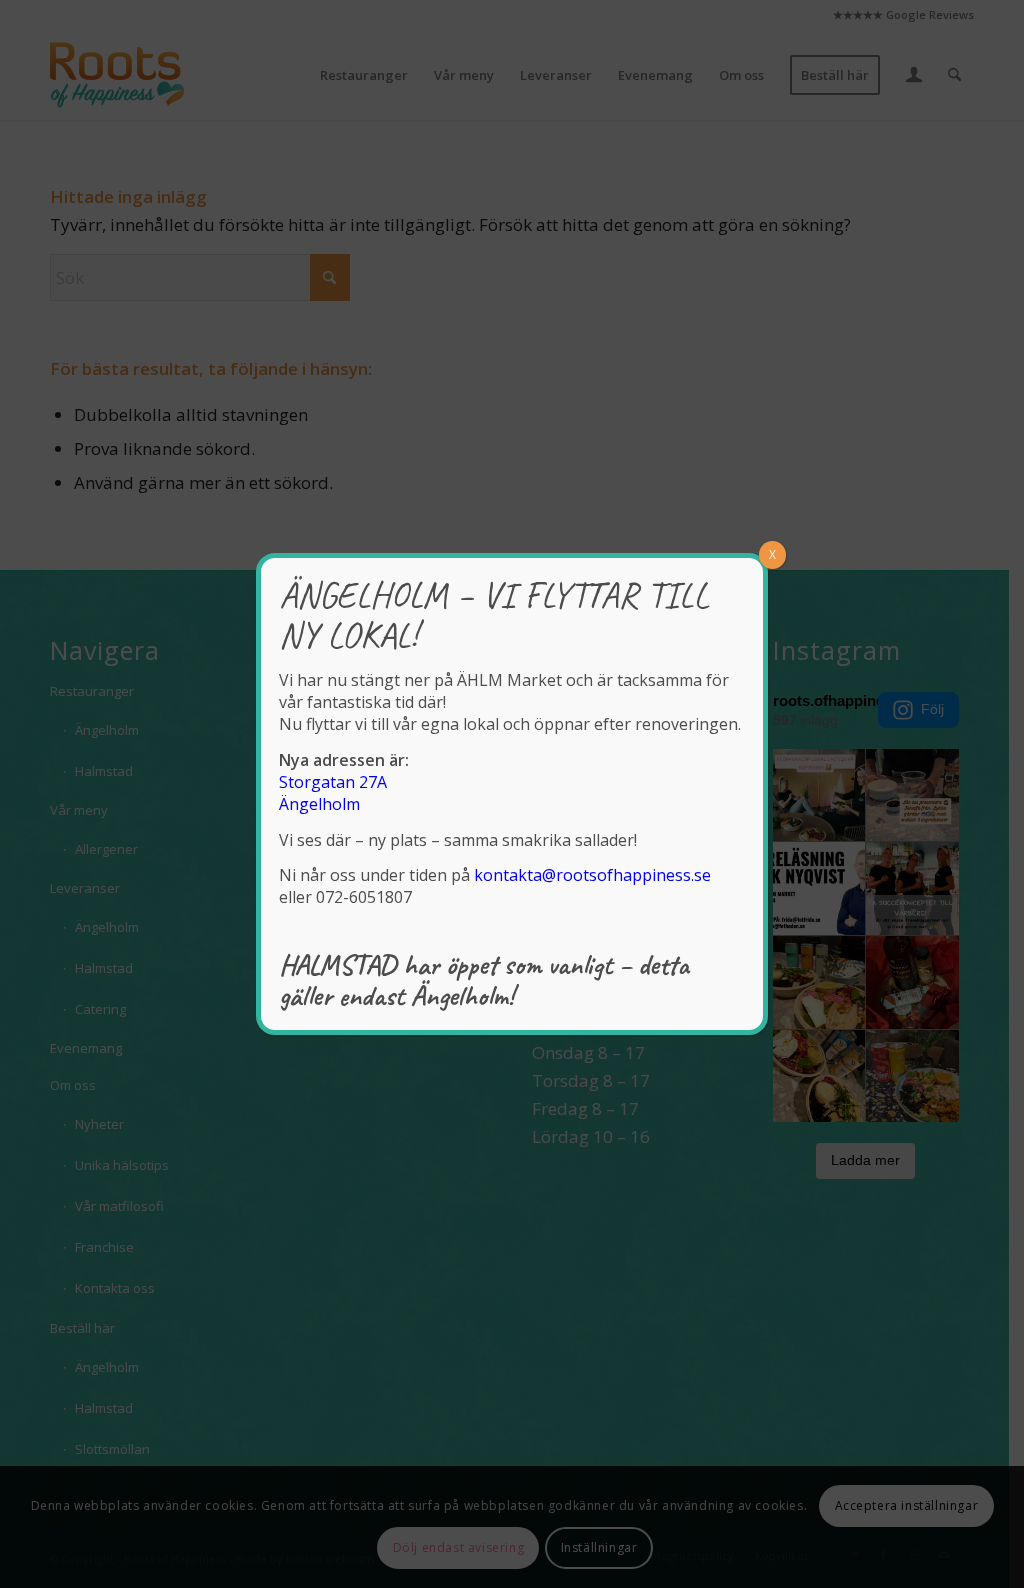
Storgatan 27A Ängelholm (333, 793)
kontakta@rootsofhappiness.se (592, 875)
